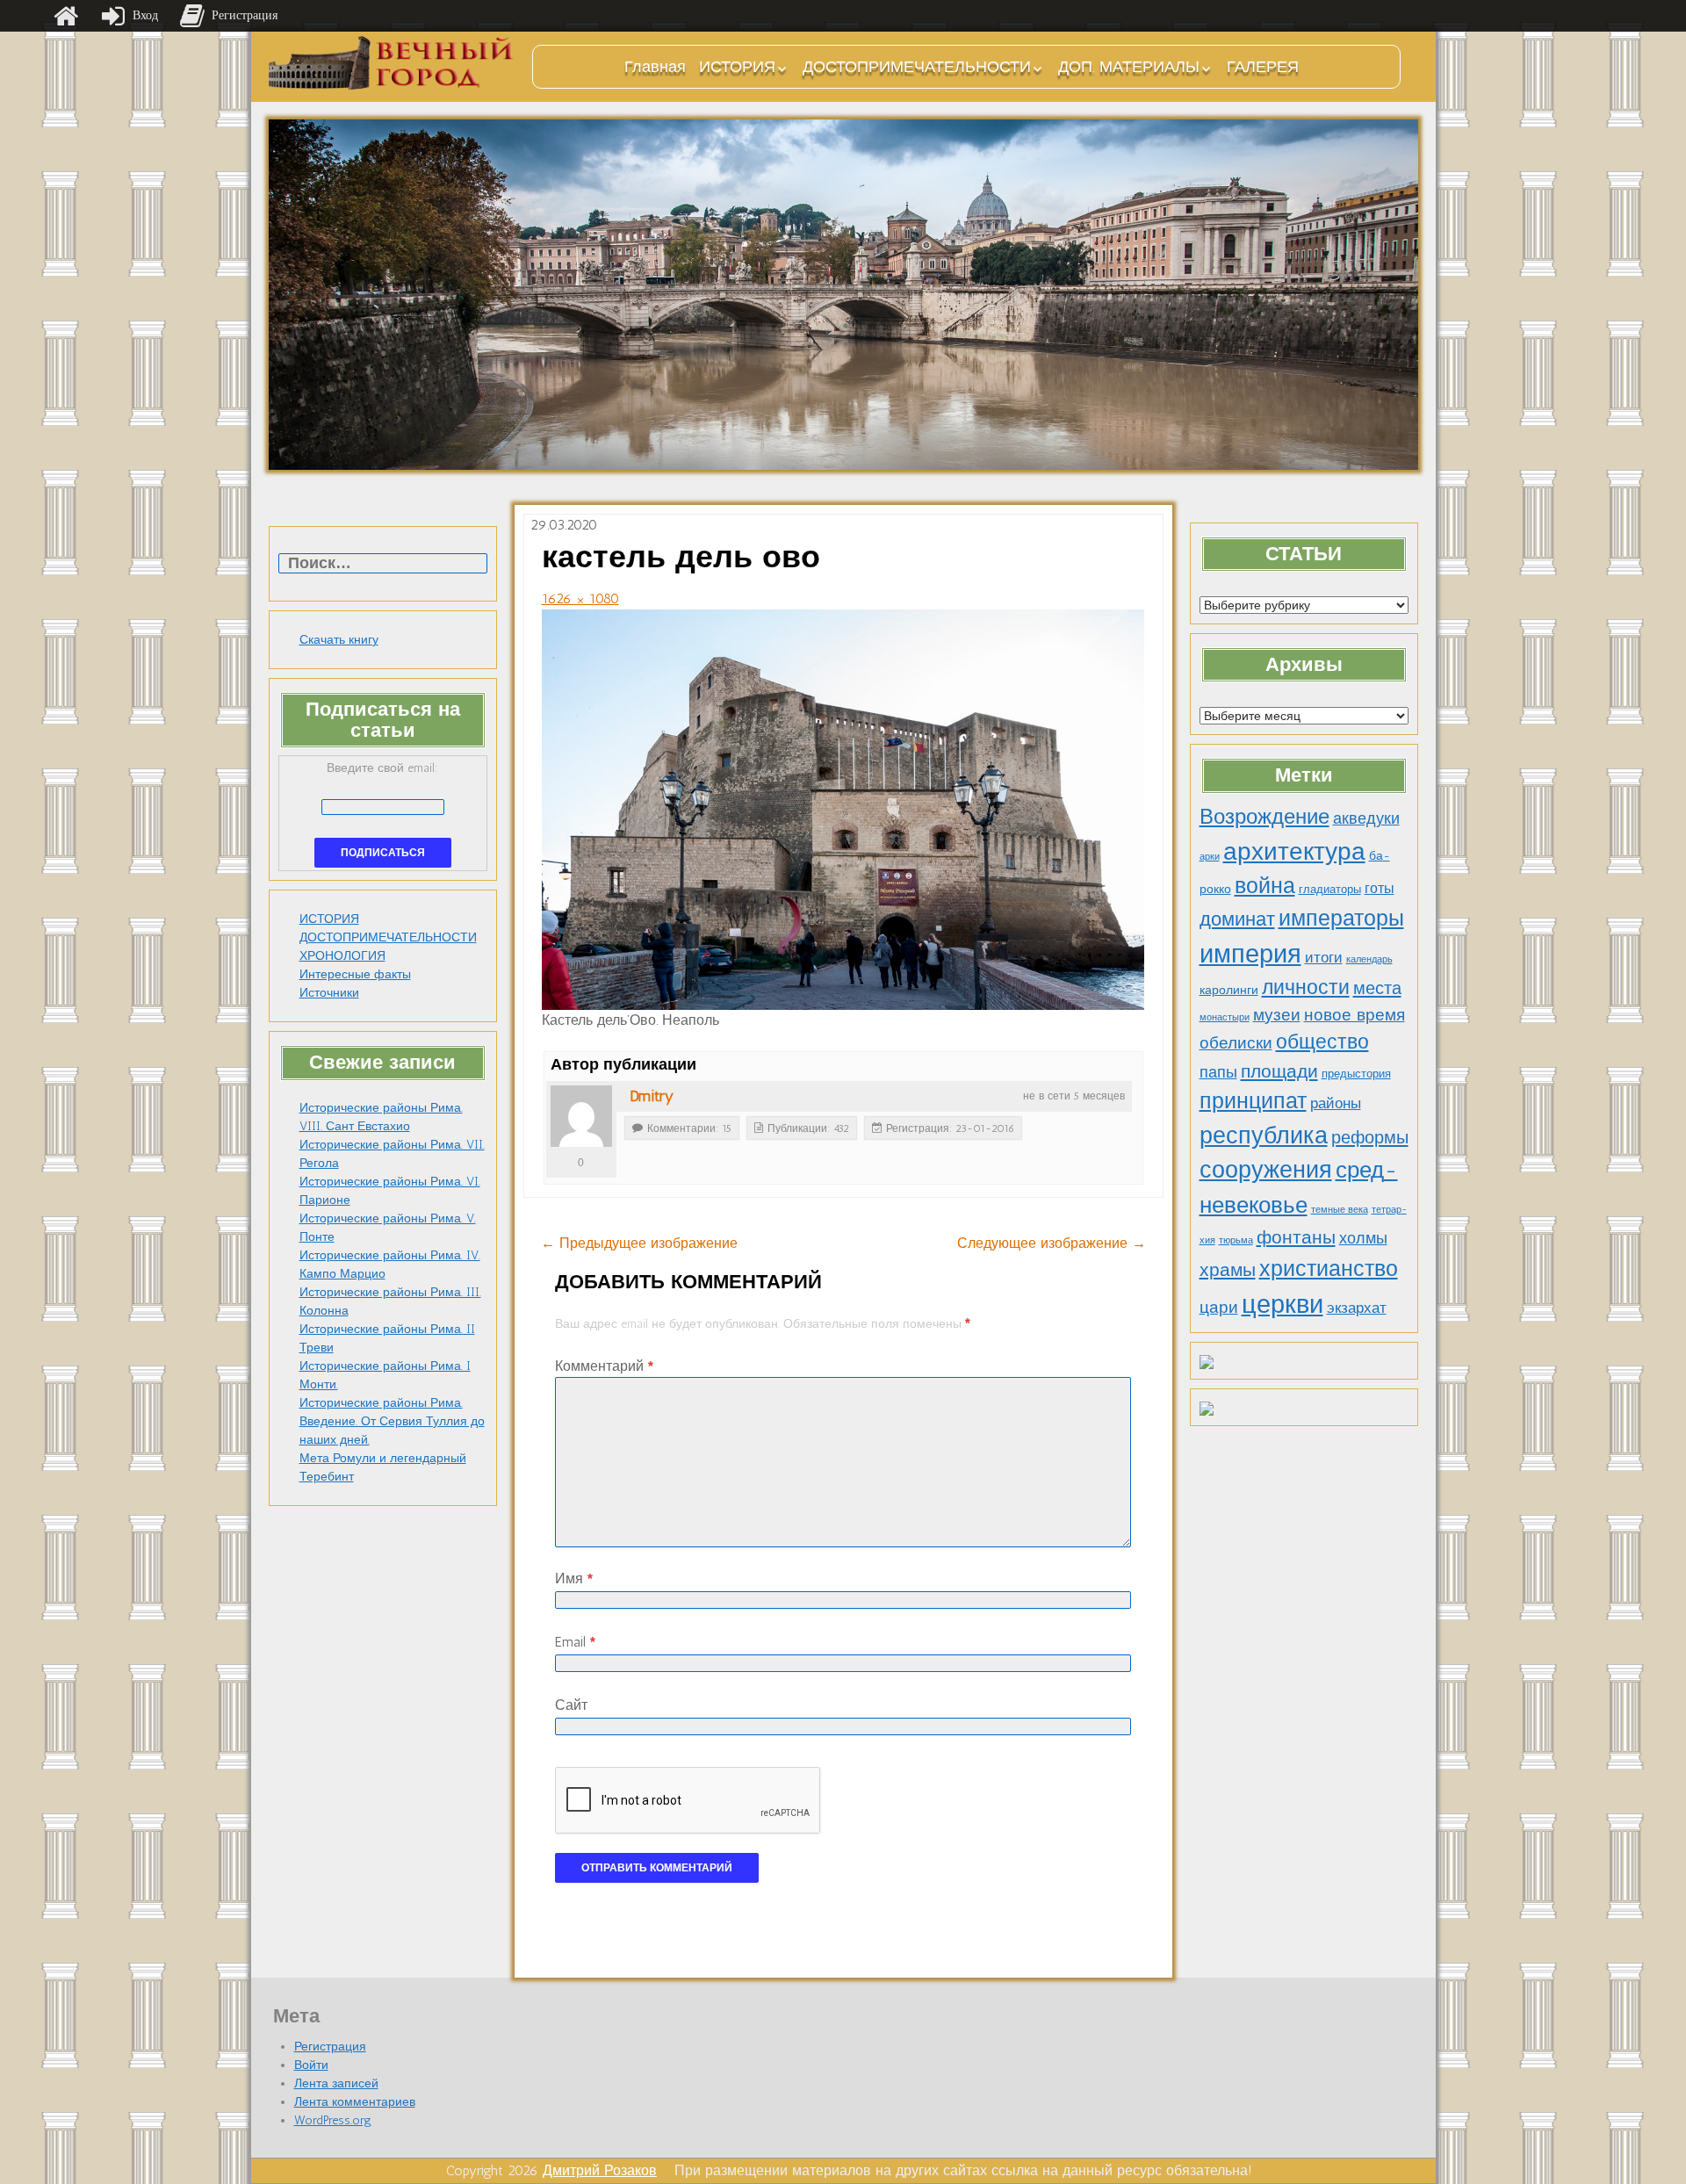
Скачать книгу (339, 640)
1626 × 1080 (580, 598)
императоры (1341, 918)
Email (575, 1642)
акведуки (1366, 818)
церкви (1283, 1304)
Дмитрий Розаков (600, 2170)
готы (1380, 888)
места (1377, 988)
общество (1322, 1042)
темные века (1340, 1210)
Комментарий (604, 1366)
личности (1306, 987)
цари (1219, 1307)
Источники (329, 993)
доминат (1237, 919)
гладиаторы (1330, 889)
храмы (1228, 1269)
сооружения (1266, 1170)
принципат (1253, 1100)
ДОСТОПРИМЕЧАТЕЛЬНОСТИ (917, 67)
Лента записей (336, 2083)
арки (1210, 857)
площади (1279, 1071)
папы (1218, 1072)
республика (1264, 1135)
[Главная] (66, 16)
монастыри (1225, 1017)
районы (1336, 1103)
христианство (1329, 1268)
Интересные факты (355, 974)
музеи (1277, 1015)
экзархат (1357, 1308)
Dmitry (652, 1096)
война (1265, 885)
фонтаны (1296, 1237)
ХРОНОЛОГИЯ (342, 956)
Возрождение (1264, 816)
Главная (655, 67)
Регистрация (330, 2047)
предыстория (1356, 1074)
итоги (1324, 957)
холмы (1363, 1238)
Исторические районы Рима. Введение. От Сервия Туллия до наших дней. (392, 1421)
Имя (574, 1579)
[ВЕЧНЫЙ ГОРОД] (392, 63)
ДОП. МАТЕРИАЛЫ (1129, 67)
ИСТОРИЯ (737, 67)
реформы (1370, 1137)
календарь (1369, 959)
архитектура (1294, 851)
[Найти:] (383, 564)
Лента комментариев (355, 2102)
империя (1250, 954)
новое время (1355, 1015)
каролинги (1229, 990)
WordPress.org (333, 2120)
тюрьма (1236, 1240)
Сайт (571, 1705)
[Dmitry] (581, 1116)
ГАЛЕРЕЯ (1263, 67)
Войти (311, 2065)
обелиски (1236, 1043)
